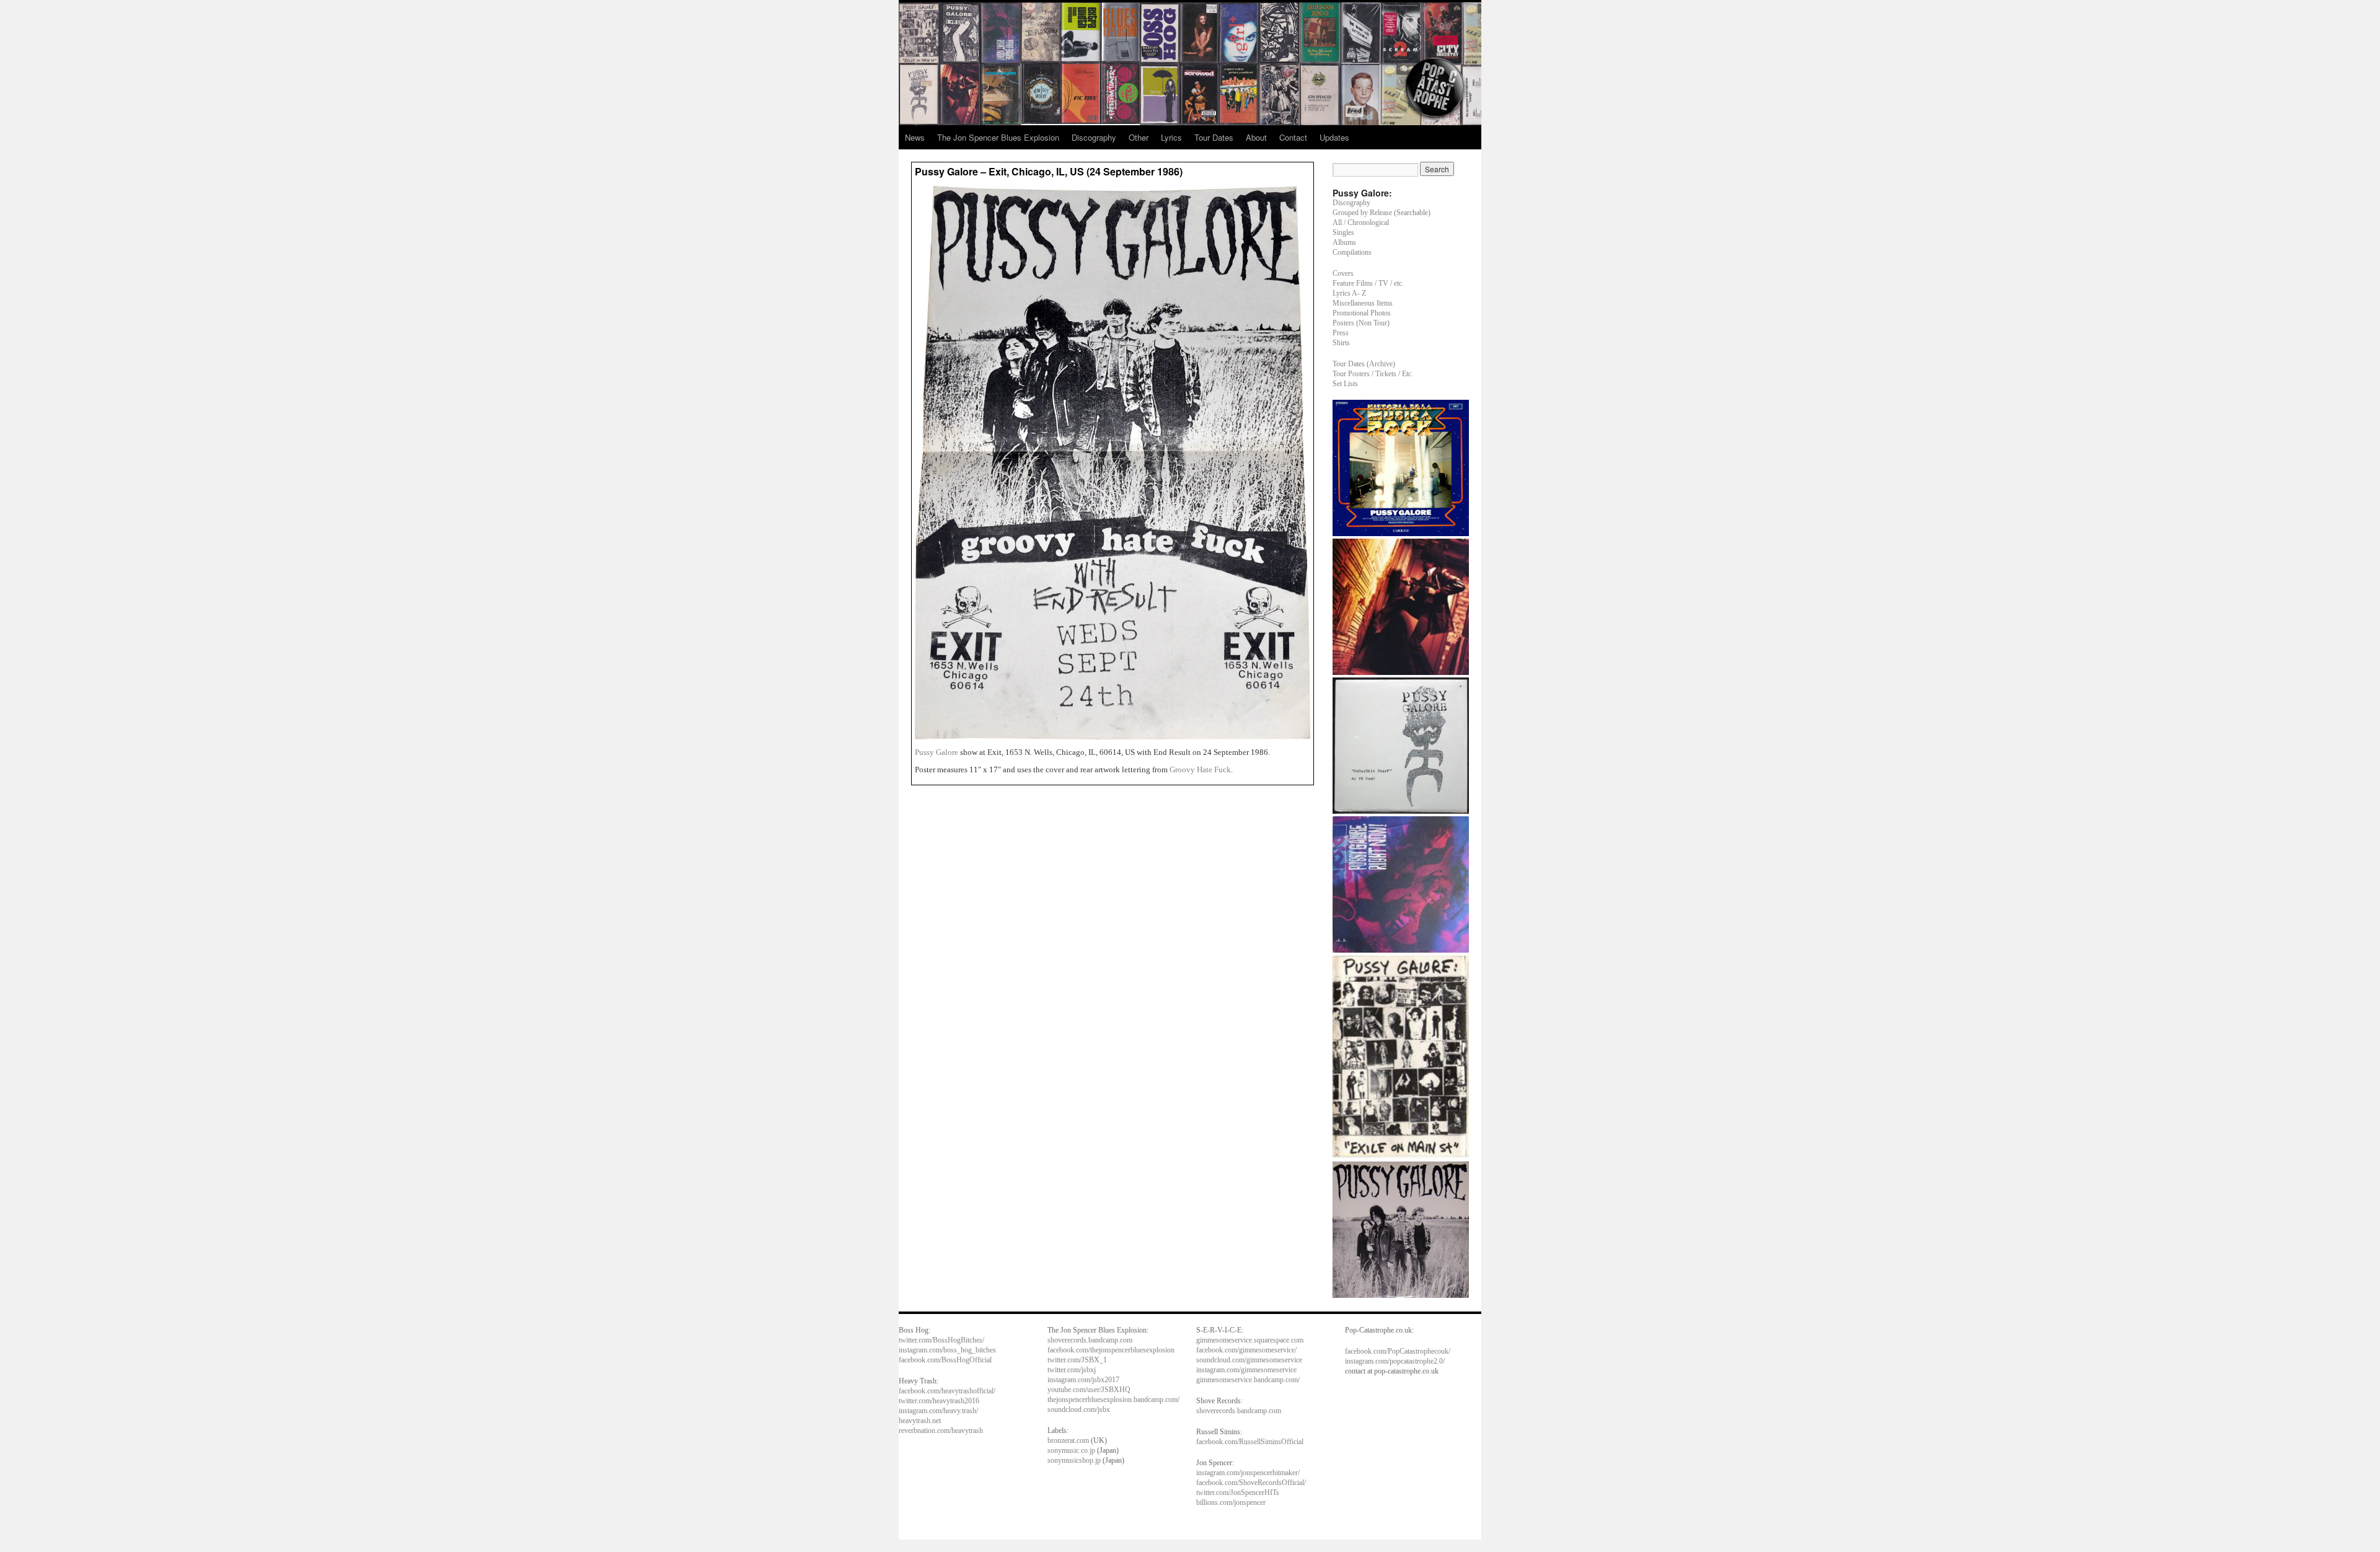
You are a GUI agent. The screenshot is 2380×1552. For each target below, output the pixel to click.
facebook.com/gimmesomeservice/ (1246, 1350)
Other (1139, 137)
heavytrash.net (920, 1421)
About (1256, 137)
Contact (1293, 137)
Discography (1094, 137)
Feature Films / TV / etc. (1368, 283)
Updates (1334, 137)
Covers (1343, 273)
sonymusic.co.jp (1071, 1450)
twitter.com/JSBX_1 (1077, 1360)
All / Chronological (1361, 223)
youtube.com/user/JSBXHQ (1089, 1390)
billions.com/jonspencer (1231, 1502)
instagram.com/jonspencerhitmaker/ (1248, 1473)
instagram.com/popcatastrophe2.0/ (1395, 1361)
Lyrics (1171, 137)
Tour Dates (1214, 137)
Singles (1343, 232)
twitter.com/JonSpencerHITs (1238, 1492)
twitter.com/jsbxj (1072, 1370)
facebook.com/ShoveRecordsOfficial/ (1251, 1483)
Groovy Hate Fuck (1200, 769)
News (915, 137)
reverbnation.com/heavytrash (941, 1431)
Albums (1344, 242)
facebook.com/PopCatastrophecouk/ (1398, 1351)
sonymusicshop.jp (1074, 1460)
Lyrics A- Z (1349, 293)
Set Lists (1345, 384)
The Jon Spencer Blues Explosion (998, 137)
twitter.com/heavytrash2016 (939, 1401)
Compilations (1352, 252)
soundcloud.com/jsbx (1079, 1409)
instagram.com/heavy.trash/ (938, 1411)
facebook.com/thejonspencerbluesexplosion (1111, 1350)
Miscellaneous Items (1363, 303)
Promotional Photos (1362, 313)
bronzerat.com (1068, 1440)
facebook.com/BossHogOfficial (945, 1360)
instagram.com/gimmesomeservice (1246, 1370)
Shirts (1341, 343)
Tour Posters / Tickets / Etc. (1373, 374)
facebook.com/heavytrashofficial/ (947, 1391)
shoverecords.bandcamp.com (1090, 1340)
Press (1341, 333)
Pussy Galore (937, 752)
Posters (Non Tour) (1361, 323)
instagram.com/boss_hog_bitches (947, 1350)
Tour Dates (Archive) (1364, 364)
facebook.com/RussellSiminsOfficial (1250, 1442)
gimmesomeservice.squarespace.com (1250, 1340)
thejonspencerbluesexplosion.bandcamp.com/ (1113, 1400)
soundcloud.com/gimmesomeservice (1249, 1360)
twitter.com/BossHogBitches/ (941, 1340)
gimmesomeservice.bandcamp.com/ (1248, 1380)
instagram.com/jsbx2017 (1083, 1380)
